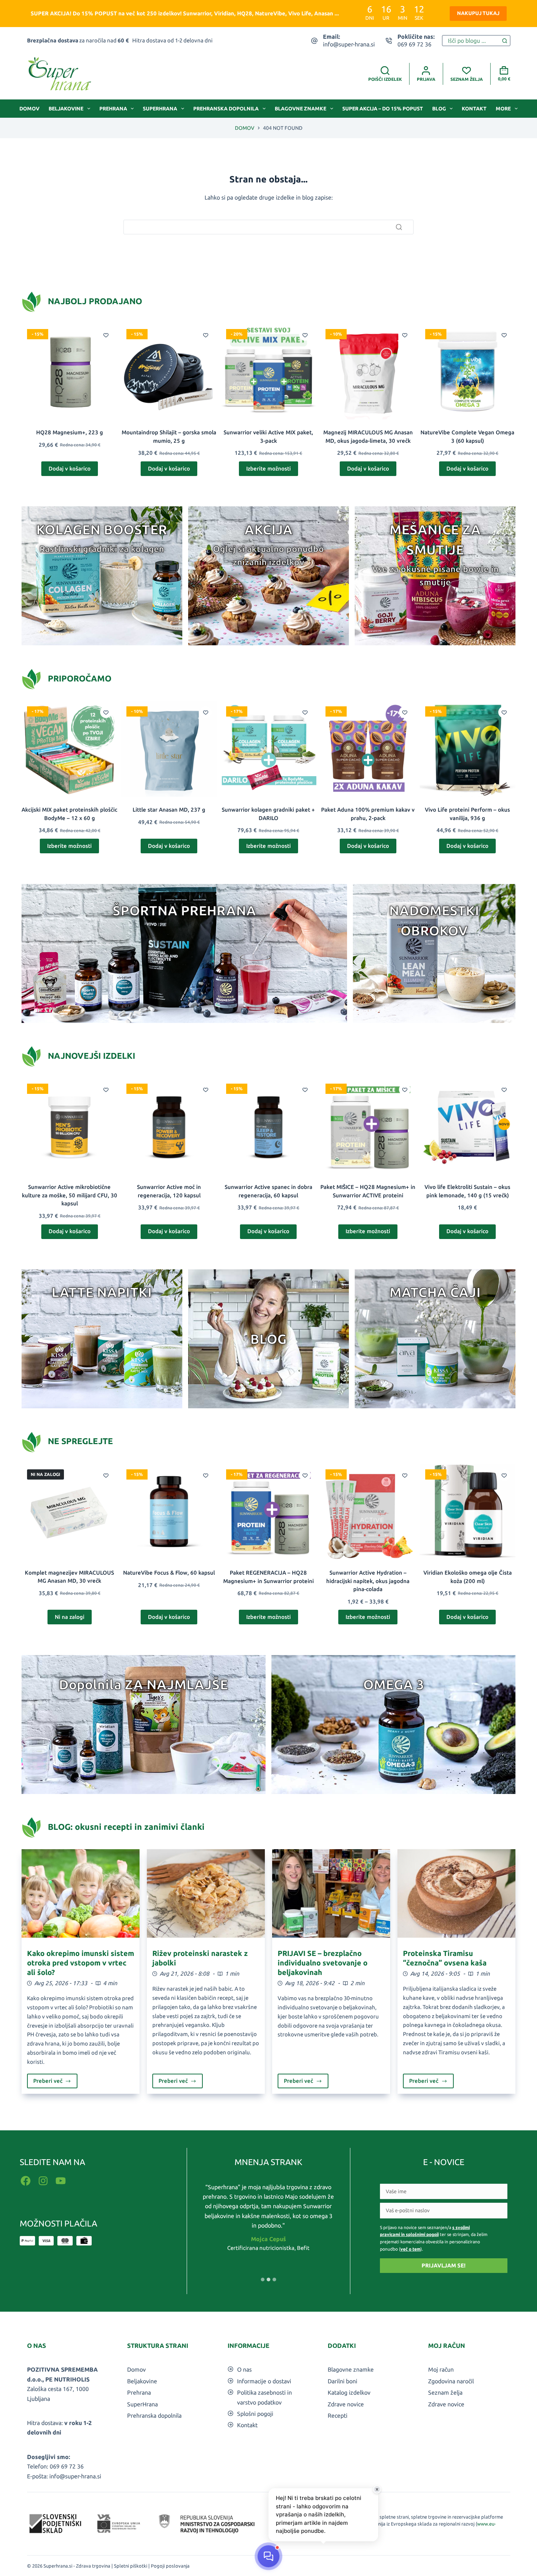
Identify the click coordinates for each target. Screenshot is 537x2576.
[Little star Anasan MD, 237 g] (169, 749)
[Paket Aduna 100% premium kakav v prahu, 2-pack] (368, 749)
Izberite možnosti (268, 469)
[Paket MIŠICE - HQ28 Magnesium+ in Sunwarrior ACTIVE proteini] (368, 1126)
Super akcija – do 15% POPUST (383, 109)
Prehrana (113, 109)
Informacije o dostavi (264, 2381)
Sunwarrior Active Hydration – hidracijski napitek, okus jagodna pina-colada (368, 1581)
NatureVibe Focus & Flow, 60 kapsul (169, 1573)
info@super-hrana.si (349, 44)
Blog (439, 109)
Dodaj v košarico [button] (70, 469)
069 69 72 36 (414, 44)
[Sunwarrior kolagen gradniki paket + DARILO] (268, 749)
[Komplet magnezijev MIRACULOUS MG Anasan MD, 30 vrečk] (69, 1512)
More (503, 109)
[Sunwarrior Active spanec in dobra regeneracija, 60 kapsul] (268, 1126)
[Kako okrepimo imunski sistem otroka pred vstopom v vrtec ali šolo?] (81, 1893)
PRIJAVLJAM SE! (443, 2265)
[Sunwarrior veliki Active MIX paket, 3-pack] (268, 371)
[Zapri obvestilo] (377, 2489)
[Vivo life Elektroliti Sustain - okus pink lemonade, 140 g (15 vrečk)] (468, 1126)
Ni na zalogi (70, 1617)
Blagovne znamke (300, 109)
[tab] (263, 2280)
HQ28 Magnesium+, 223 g (70, 432)
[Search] (399, 227)
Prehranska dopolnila (226, 109)
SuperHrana (160, 109)
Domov (29, 109)
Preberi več (55, 2083)
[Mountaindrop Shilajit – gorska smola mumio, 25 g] (169, 371)
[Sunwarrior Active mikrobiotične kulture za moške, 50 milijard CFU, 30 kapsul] (69, 1126)
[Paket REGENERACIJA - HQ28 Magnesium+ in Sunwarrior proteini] (268, 1512)
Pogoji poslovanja (170, 2566)
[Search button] (505, 41)
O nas (244, 2369)
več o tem (410, 2249)
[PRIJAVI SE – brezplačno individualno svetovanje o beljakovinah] (331, 1893)
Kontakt (474, 109)
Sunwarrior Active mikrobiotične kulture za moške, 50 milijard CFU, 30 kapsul (70, 1195)
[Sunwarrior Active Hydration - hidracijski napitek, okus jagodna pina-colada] (368, 1512)
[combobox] (471, 41)
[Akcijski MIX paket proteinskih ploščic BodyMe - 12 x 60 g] (69, 749)
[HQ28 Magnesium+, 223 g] (69, 371)
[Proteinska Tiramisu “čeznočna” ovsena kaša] (456, 1893)
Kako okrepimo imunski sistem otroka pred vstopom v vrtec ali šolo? (81, 1963)
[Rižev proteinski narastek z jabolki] (206, 1893)
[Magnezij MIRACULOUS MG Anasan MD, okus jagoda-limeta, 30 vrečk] (368, 371)
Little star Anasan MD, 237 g (169, 810)
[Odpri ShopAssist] (268, 2556)
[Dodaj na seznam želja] (106, 335)
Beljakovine (66, 109)
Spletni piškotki (131, 2566)
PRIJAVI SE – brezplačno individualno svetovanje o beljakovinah (323, 1963)
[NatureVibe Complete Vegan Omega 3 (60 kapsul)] (468, 371)
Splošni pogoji (255, 2414)
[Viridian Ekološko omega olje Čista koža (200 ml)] (468, 1512)
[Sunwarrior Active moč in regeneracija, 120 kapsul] (169, 1126)
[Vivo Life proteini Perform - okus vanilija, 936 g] (468, 749)
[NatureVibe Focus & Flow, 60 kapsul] (169, 1512)
